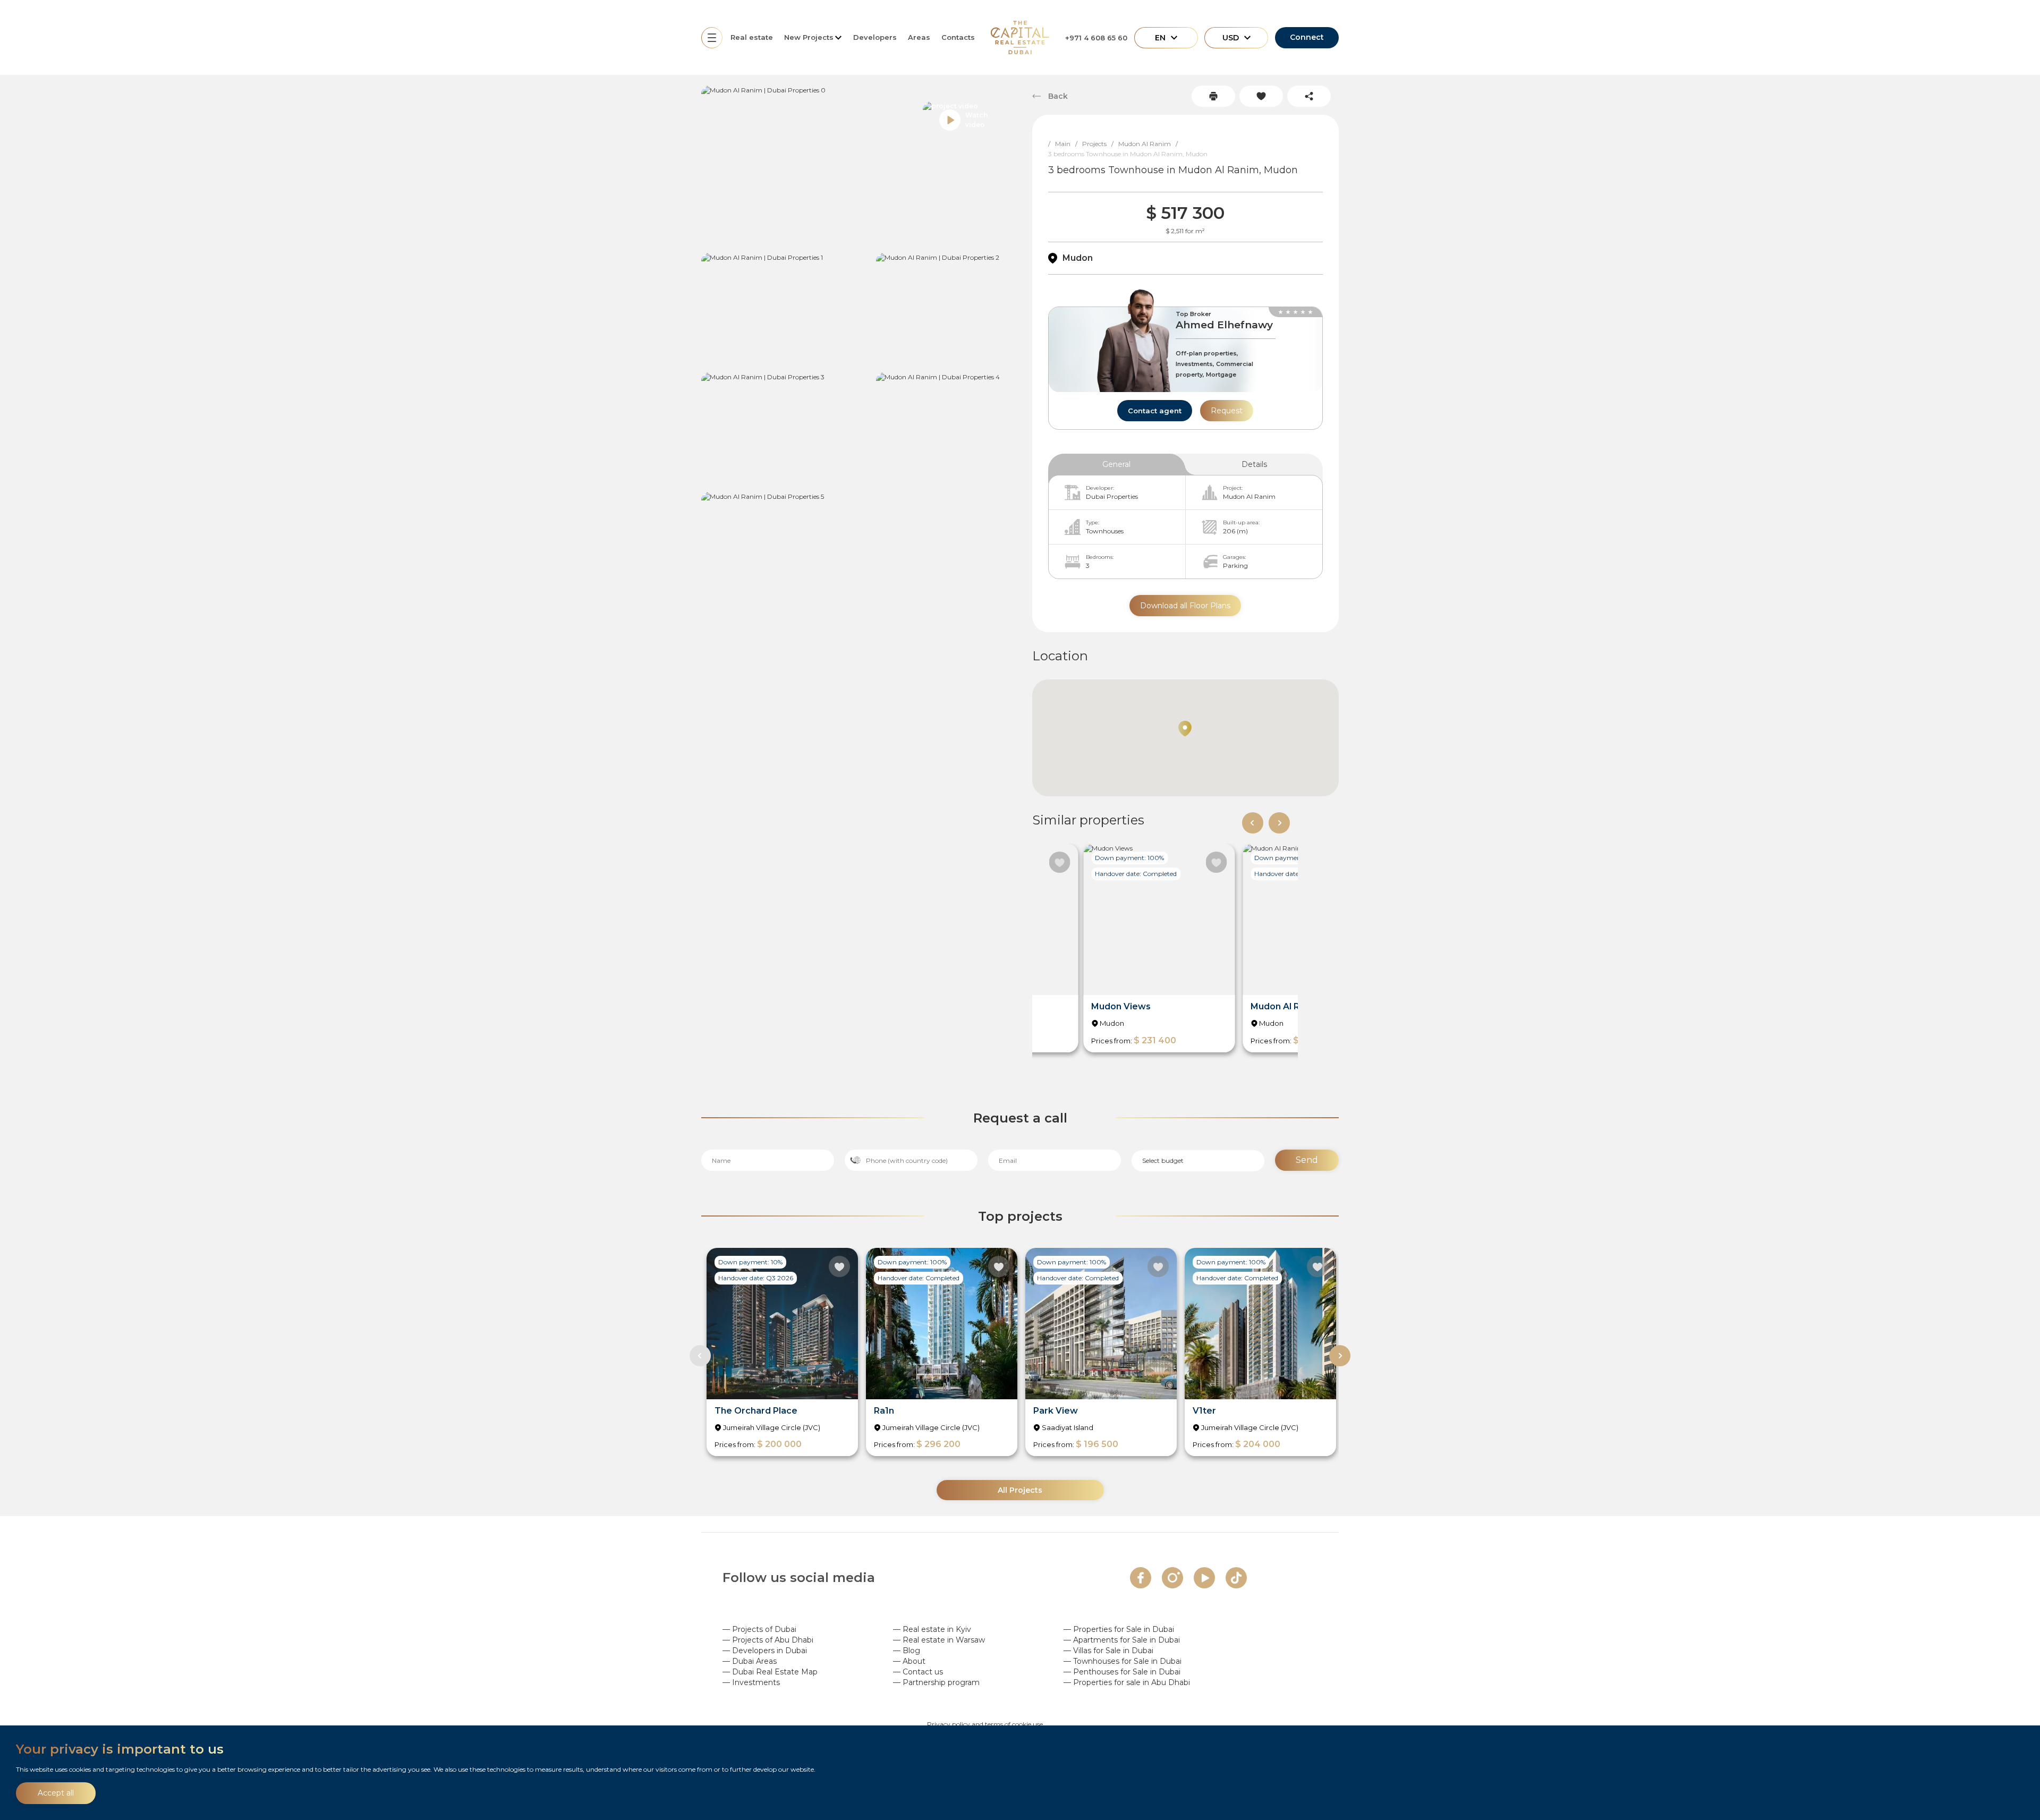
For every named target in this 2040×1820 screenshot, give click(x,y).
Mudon (1078, 258)
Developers (875, 37)
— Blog (907, 1651)
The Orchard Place (756, 1411)
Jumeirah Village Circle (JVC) (772, 1427)
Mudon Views (1121, 1006)
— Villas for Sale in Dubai (1108, 1651)
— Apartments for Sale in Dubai (1122, 1640)
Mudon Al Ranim (1249, 496)
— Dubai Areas (750, 1661)
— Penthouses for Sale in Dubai (1122, 1672)
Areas (919, 37)
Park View (1056, 1411)
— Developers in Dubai (765, 1651)
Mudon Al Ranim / (1150, 144)
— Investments (751, 1682)
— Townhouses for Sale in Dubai (1123, 1661)
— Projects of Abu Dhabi (768, 1640)
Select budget (1163, 1160)
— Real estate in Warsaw (939, 1640)
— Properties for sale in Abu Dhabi (1127, 1682)
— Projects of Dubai (759, 1629)
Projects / (1100, 144)
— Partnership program (936, 1682)
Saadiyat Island (1068, 1427)
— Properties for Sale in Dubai (1119, 1629)
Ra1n (884, 1411)
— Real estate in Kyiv (932, 1629)
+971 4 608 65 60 (1096, 38)
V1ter (1204, 1411)
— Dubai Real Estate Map (770, 1672)
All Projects (1020, 1490)
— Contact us (918, 1672)
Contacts (958, 37)
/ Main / (1065, 144)
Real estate (752, 37)
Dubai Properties (1112, 496)
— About (909, 1661)
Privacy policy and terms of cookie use (985, 1724)
